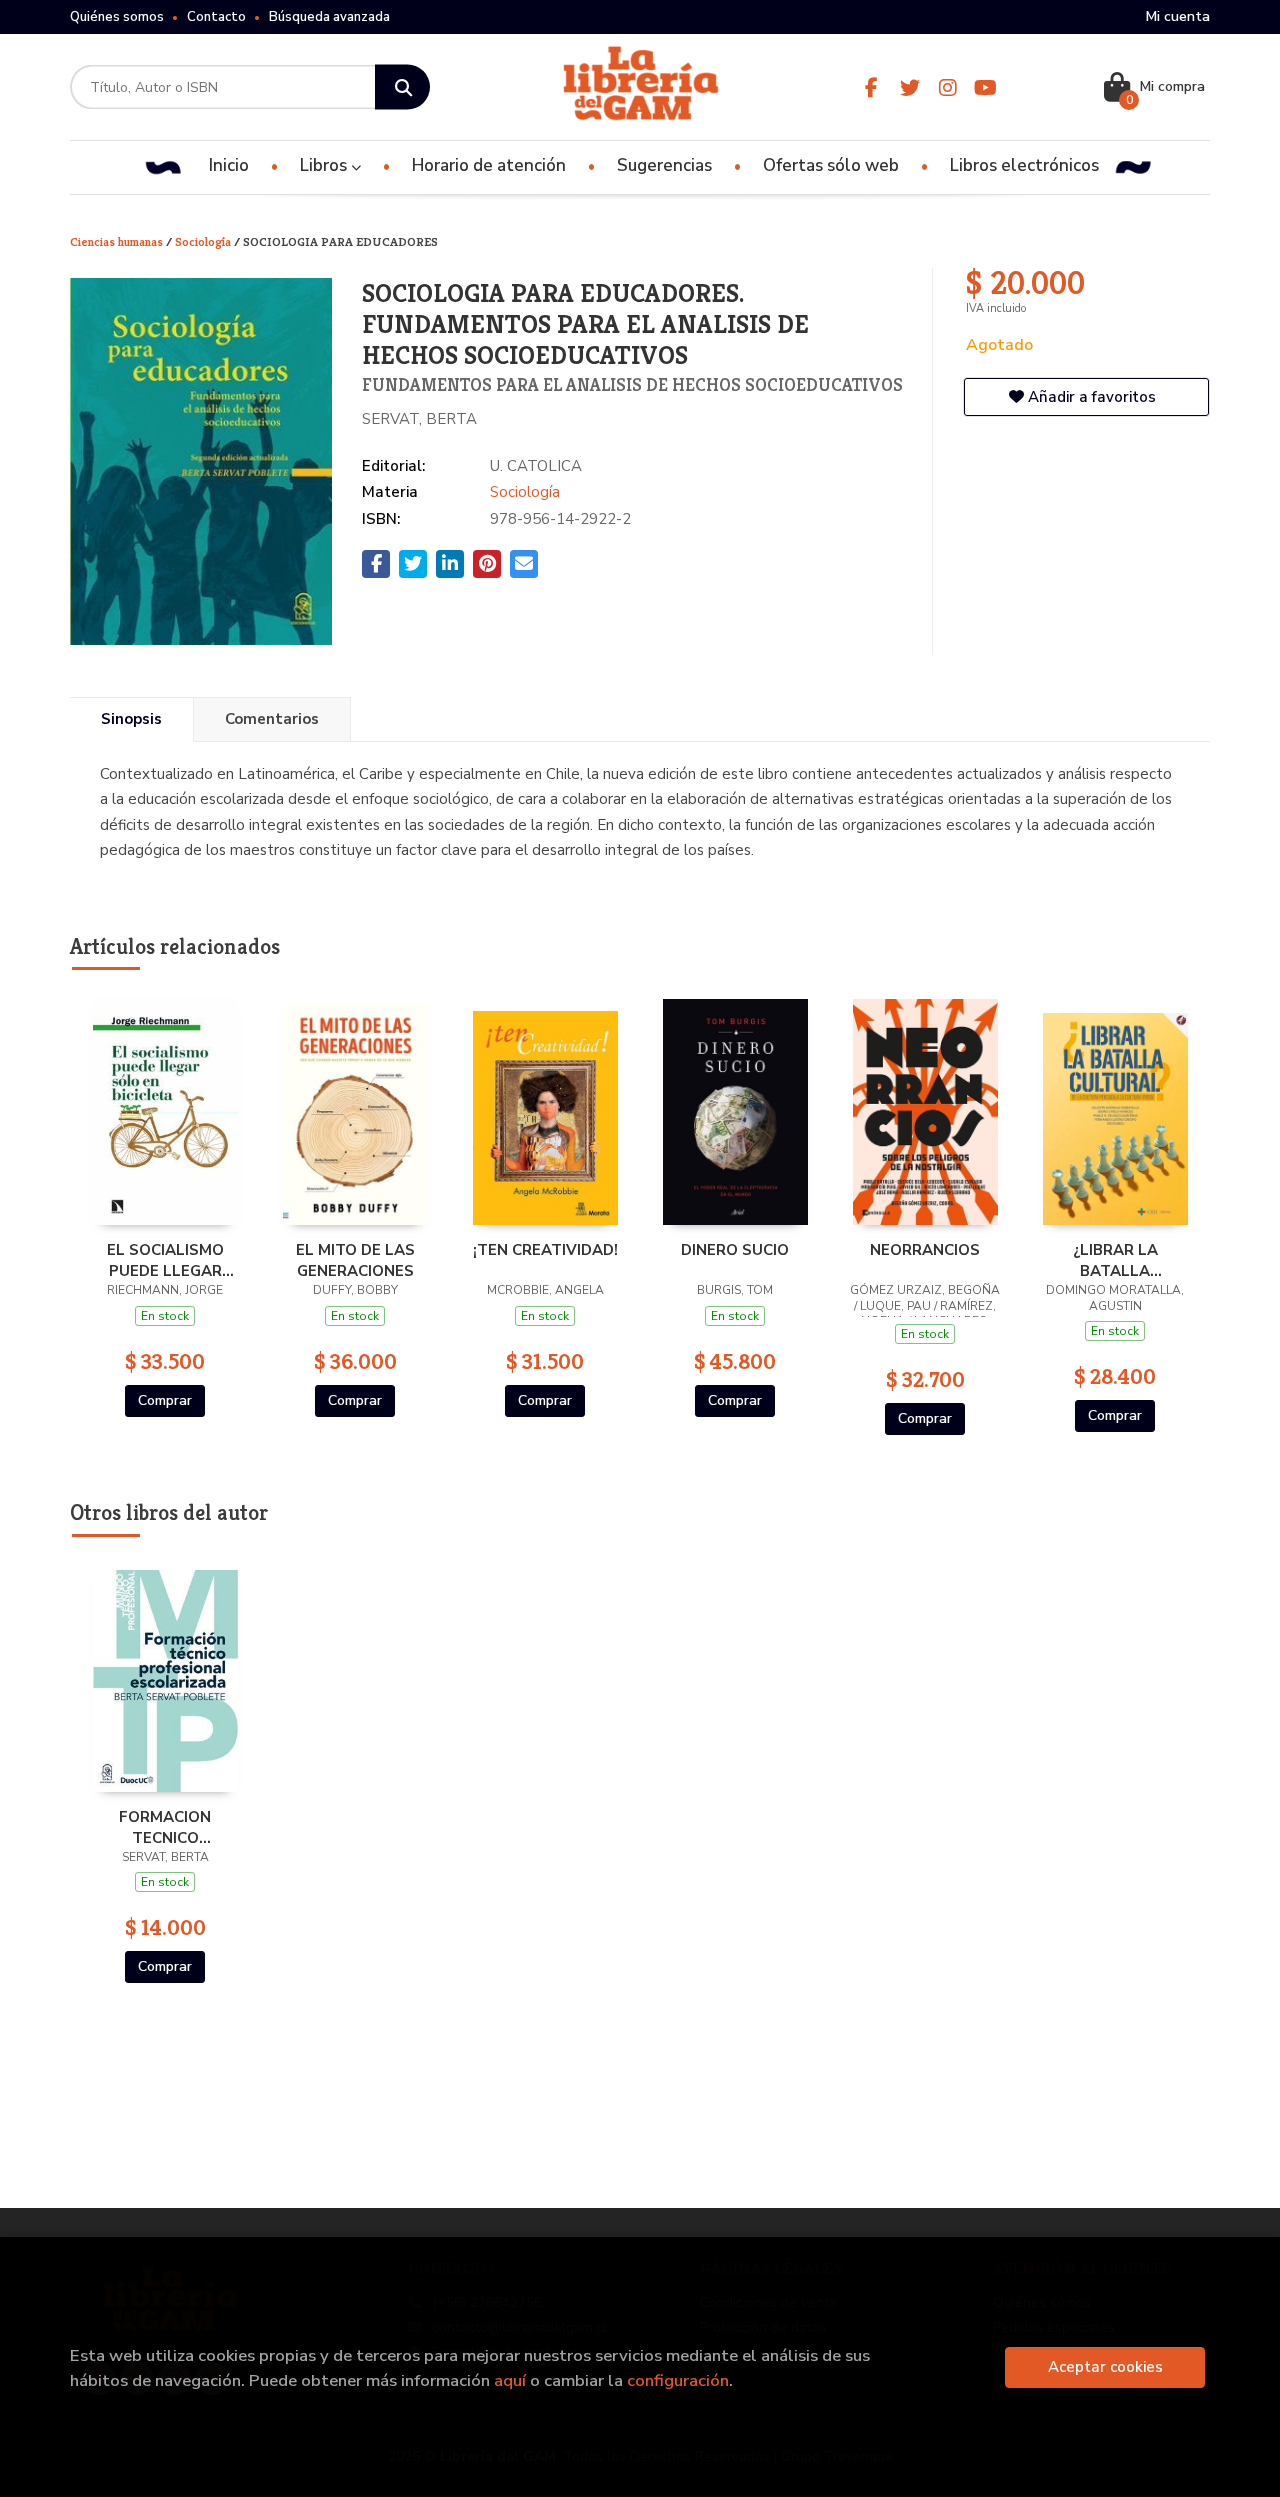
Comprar (165, 1400)
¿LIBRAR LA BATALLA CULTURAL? (1115, 1260)
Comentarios (272, 719)
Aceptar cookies (1105, 2367)
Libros (325, 165)
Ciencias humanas (118, 241)
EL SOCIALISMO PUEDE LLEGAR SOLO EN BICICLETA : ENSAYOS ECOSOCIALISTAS (165, 1260)
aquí (510, 2380)
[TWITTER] (909, 87)
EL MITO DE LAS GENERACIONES (355, 1260)
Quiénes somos (117, 17)
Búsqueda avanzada (329, 17)
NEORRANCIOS (925, 1250)
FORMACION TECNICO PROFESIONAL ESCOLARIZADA (165, 1827)
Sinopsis (131, 719)
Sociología (204, 241)
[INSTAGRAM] (947, 87)
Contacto (216, 17)
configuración (678, 2380)
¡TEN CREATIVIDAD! (545, 1250)
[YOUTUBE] (985, 87)
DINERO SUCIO (735, 1250)
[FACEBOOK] (871, 87)
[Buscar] (402, 87)
